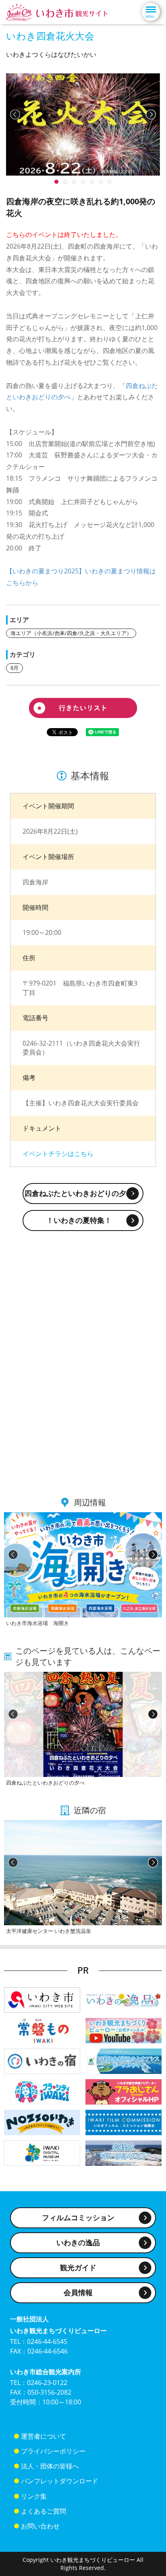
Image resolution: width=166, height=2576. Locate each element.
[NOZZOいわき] (42, 2122)
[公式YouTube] (123, 2030)
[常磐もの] (42, 2030)
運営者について (44, 2436)
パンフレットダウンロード (60, 2481)
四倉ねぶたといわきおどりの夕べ (79, 1193)
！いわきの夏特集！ (79, 1220)
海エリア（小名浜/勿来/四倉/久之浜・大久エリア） (71, 633)
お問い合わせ (40, 2526)
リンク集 (34, 2496)
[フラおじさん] (123, 2091)
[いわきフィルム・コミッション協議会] (123, 2122)
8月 (15, 668)
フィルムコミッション (78, 2217)
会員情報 (78, 2292)
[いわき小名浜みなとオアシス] (123, 2061)
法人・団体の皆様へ (50, 2466)
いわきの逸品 (78, 2242)
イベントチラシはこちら (58, 1154)
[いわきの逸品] (123, 2000)
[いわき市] (42, 2000)
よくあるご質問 (44, 2511)
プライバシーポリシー (53, 2451)
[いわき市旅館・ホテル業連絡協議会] (42, 2061)
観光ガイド (78, 2267)
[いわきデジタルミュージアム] (42, 2152)
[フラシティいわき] (42, 2091)
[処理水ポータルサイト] (123, 2152)
